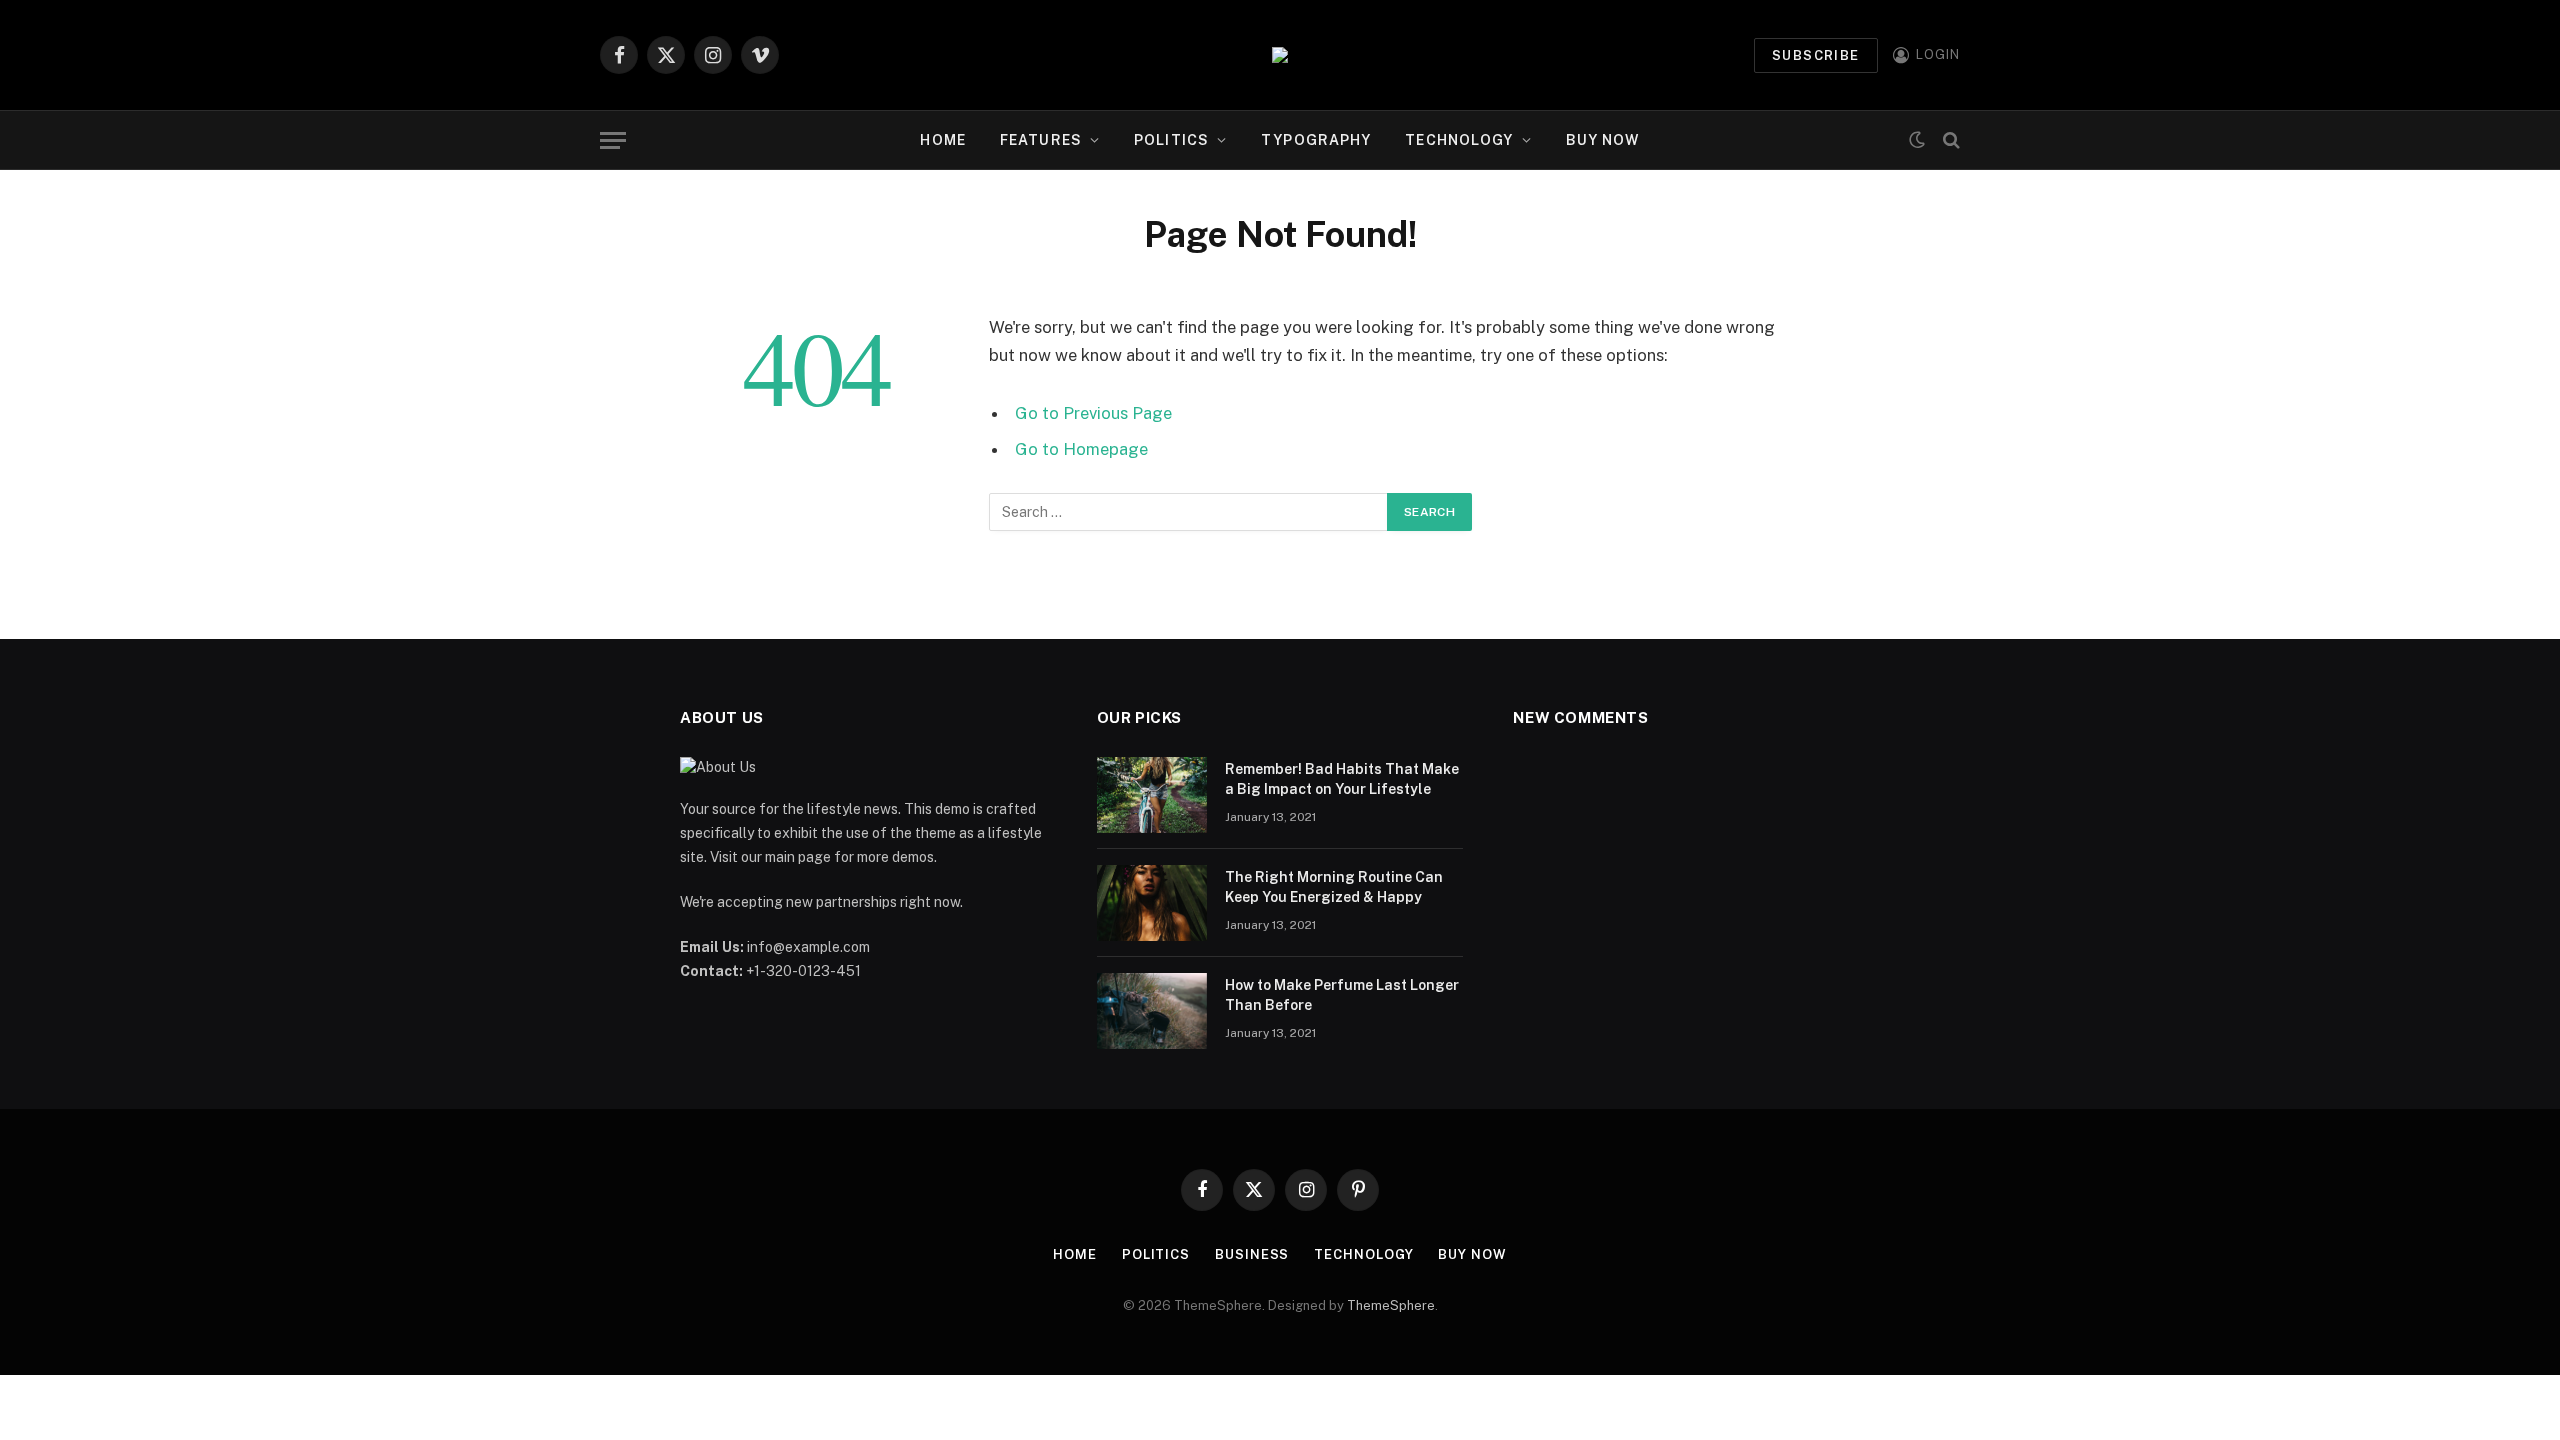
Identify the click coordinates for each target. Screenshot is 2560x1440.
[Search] (1949, 140)
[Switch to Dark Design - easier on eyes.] (1917, 140)
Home (942, 140)
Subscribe (1816, 55)
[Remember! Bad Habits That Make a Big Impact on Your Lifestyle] (1152, 795)
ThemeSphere (1391, 1305)
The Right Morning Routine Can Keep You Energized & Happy (1334, 887)
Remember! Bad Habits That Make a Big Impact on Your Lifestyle (1342, 779)
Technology (1459, 140)
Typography (1316, 140)
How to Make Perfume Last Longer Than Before (1342, 995)
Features (1041, 140)
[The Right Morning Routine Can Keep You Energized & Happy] (1152, 903)
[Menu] (613, 140)
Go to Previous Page (1093, 413)
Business (1252, 1254)
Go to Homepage (1081, 449)
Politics (1171, 140)
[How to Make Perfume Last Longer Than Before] (1152, 1011)
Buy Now (1603, 140)
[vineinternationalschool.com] (1280, 55)
